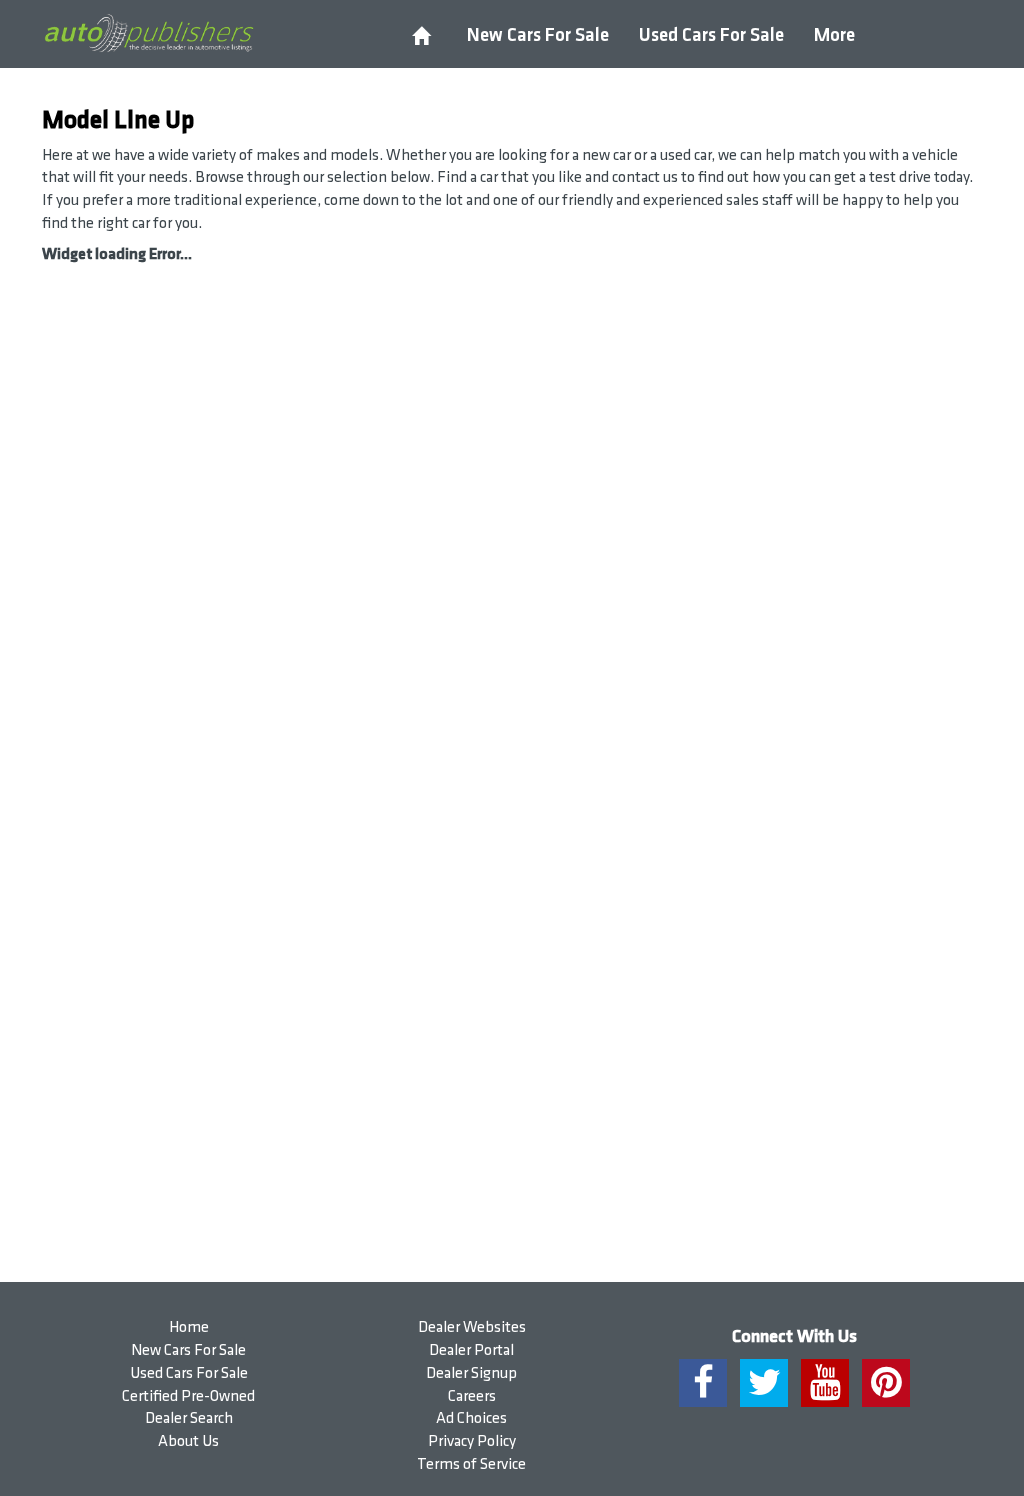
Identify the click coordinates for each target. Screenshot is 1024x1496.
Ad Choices (471, 1418)
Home (189, 1327)
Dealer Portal (471, 1350)
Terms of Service (471, 1464)
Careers (472, 1396)
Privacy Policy (472, 1441)
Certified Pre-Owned (188, 1396)
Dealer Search (189, 1418)
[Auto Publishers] (148, 34)
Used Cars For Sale (711, 35)
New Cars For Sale (538, 35)
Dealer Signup (471, 1373)
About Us (188, 1441)
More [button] (834, 35)
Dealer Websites (472, 1327)
